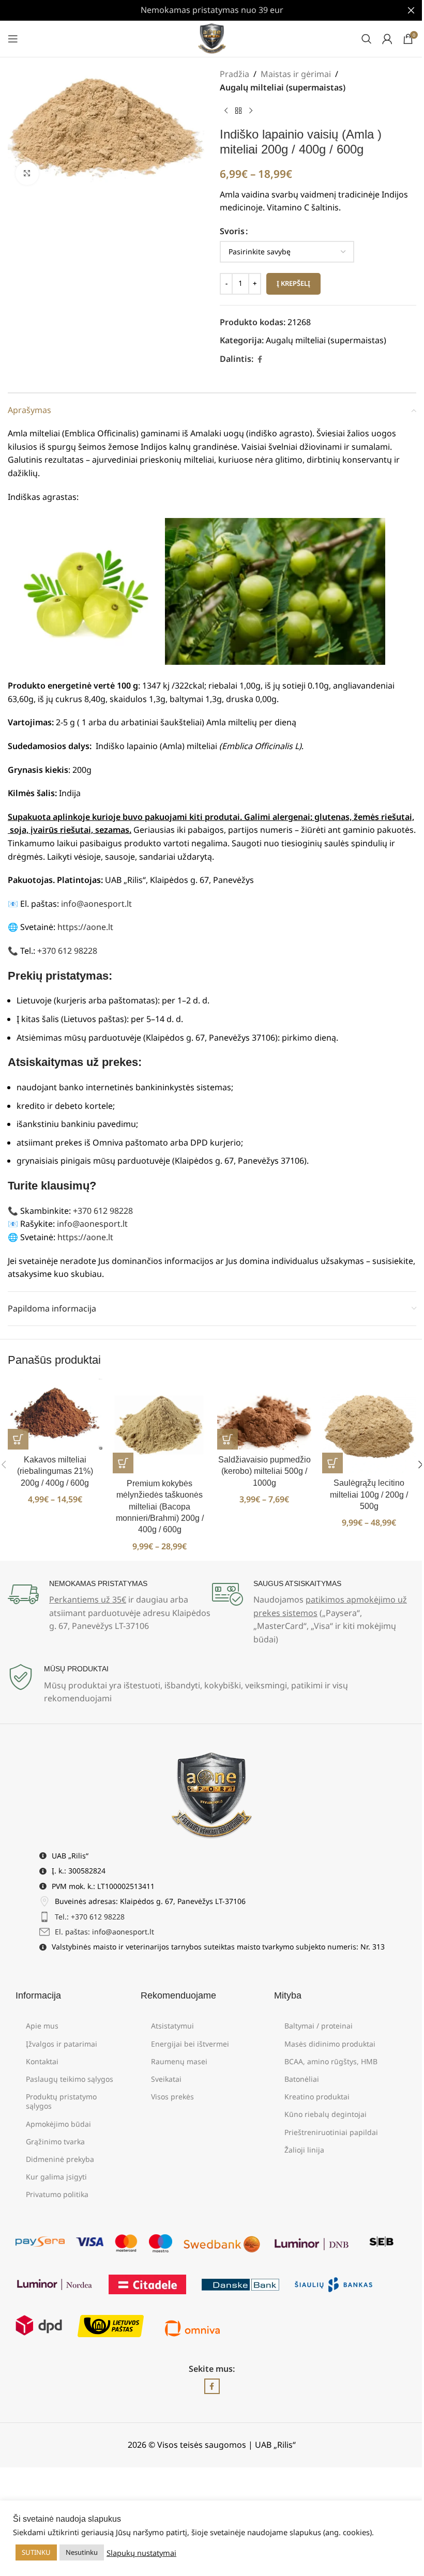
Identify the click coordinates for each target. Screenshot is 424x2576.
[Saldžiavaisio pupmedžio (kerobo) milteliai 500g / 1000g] (264, 1414)
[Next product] (251, 111)
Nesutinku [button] (82, 2552)
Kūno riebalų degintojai (325, 2114)
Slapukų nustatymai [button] (141, 2553)
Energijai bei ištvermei (190, 2044)
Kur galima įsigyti (56, 2177)
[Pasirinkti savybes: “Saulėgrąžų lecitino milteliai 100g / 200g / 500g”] (332, 1463)
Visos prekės (172, 2097)
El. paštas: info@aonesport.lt (104, 1932)
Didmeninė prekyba (60, 2159)
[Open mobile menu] (13, 39)
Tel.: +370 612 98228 (90, 1917)
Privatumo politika (57, 2194)
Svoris (232, 231)
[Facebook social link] (260, 360)
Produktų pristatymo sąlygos (61, 2101)
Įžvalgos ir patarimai (62, 2044)
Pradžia (234, 74)
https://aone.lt (85, 927)
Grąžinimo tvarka (55, 2141)
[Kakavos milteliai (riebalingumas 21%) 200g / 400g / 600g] (55, 1414)
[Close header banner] (411, 10)
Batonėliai (302, 2079)
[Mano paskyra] (387, 39)
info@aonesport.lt (96, 904)
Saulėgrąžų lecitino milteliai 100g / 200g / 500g (369, 1495)
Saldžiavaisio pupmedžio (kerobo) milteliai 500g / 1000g (264, 1471)
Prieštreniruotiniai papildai (331, 2132)
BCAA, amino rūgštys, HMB (331, 2061)
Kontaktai (42, 2061)
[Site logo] (212, 38)
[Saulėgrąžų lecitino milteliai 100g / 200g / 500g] (369, 1426)
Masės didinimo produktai (330, 2044)
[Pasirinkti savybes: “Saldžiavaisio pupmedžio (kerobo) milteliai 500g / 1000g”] (228, 1439)
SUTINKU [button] (36, 2552)
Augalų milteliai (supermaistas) (283, 87)
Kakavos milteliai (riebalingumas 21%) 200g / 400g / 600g (55, 1471)
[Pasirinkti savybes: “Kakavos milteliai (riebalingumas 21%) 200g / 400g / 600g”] (18, 1439)
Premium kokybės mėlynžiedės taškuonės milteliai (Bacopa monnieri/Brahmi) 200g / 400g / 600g (160, 1507)
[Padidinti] (27, 173)
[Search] (367, 39)
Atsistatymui (172, 2026)
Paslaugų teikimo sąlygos (70, 2079)
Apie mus (42, 2026)
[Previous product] (226, 111)
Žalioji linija (304, 2150)
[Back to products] (238, 111)
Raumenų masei (179, 2061)
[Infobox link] (110, 1606)
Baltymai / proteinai (319, 2026)
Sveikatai (166, 2079)
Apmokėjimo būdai (58, 2124)
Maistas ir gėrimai (296, 74)
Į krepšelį (293, 283)
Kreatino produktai (317, 2097)
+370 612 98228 (67, 951)
